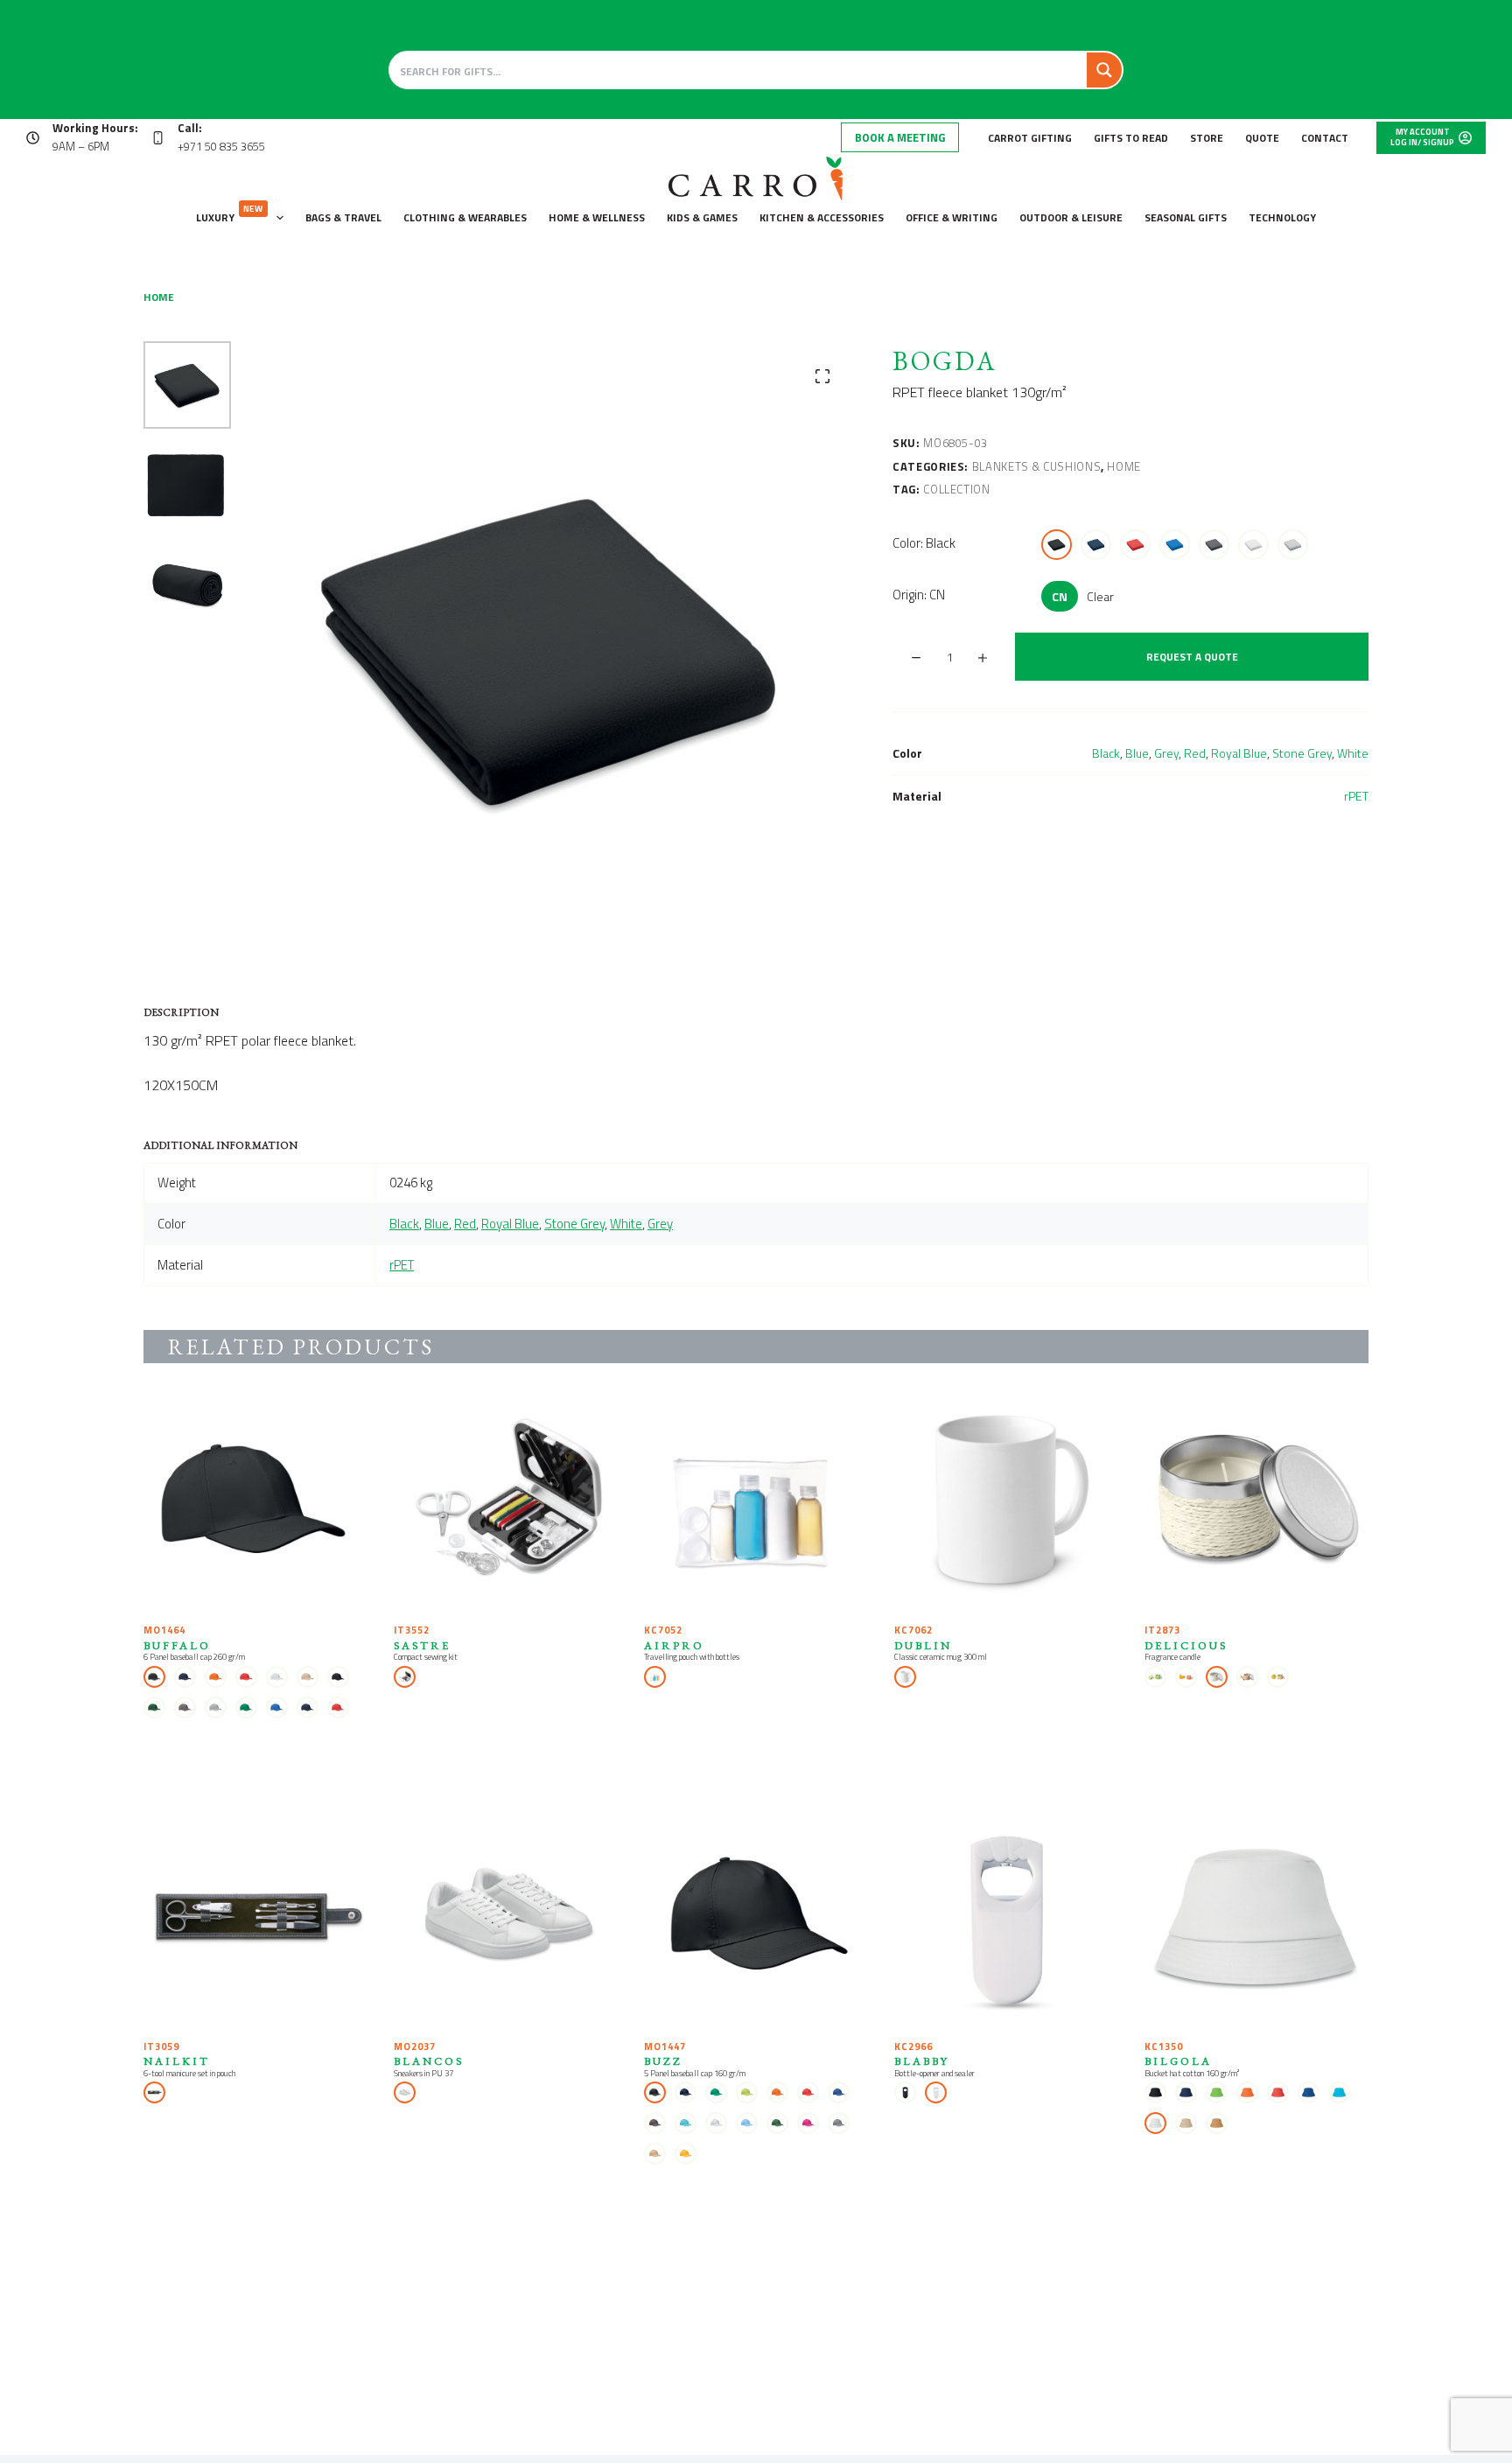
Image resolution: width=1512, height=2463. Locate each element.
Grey (1166, 753)
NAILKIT (177, 2061)
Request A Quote (1192, 657)
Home (1124, 466)
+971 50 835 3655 (221, 146)
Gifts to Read (1131, 138)
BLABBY (922, 2061)
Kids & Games (702, 217)
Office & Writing (952, 217)
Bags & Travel (343, 217)
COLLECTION (957, 489)
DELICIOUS (1186, 1645)
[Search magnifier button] (1104, 70)
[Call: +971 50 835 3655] (158, 138)
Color (924, 543)
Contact (1325, 138)
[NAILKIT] (255, 1918)
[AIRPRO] (756, 1501)
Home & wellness (597, 217)
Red (1195, 753)
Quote (1262, 138)
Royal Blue (1239, 753)
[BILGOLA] (1256, 1918)
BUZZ (663, 2061)
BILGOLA (1178, 2061)
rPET (1356, 796)
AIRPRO (674, 1645)
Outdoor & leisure (1071, 217)
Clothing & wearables (465, 217)
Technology (1282, 217)
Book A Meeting (900, 137)
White (1353, 753)
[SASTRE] (506, 1501)
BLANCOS (429, 2061)
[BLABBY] (1006, 1918)
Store (1207, 138)
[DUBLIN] (1006, 1501)
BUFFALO (177, 1645)
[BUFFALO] (255, 1501)
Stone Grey (1302, 753)
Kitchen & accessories (822, 217)
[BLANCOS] (506, 1918)
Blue (1137, 753)
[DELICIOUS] (1256, 1501)
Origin (919, 595)
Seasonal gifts (1186, 217)
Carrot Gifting (1030, 138)
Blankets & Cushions (1036, 466)
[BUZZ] (756, 1918)
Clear (1100, 596)
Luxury (230, 214)
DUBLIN (923, 1645)
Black (1106, 753)
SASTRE (422, 1645)
